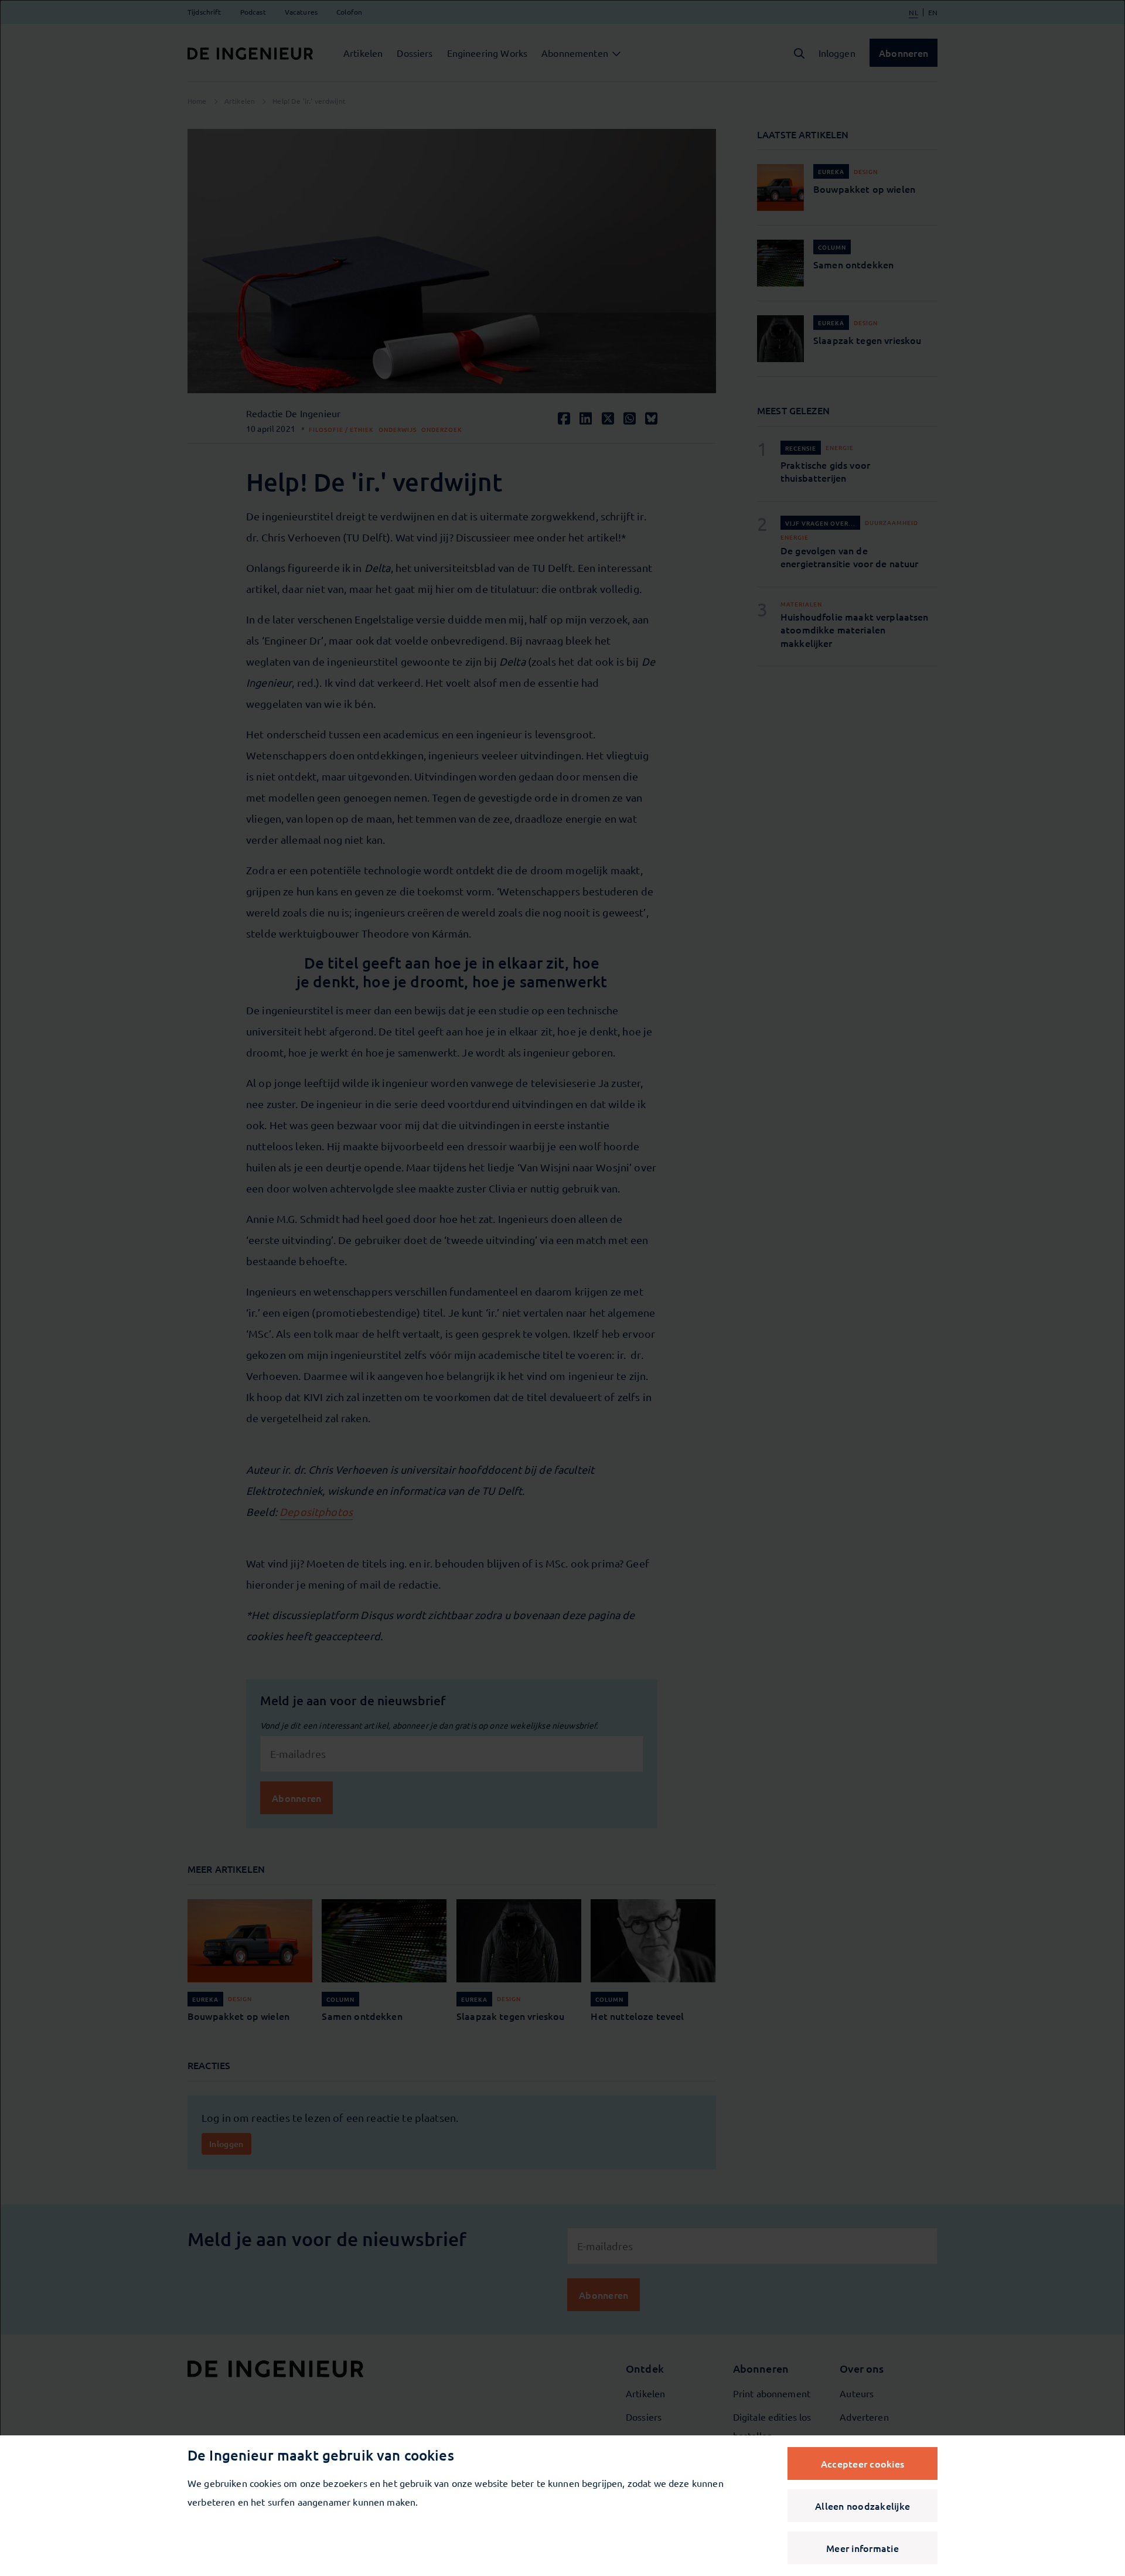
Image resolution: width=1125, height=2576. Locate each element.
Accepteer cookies (862, 2463)
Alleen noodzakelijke (862, 2506)
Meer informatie (862, 2548)
